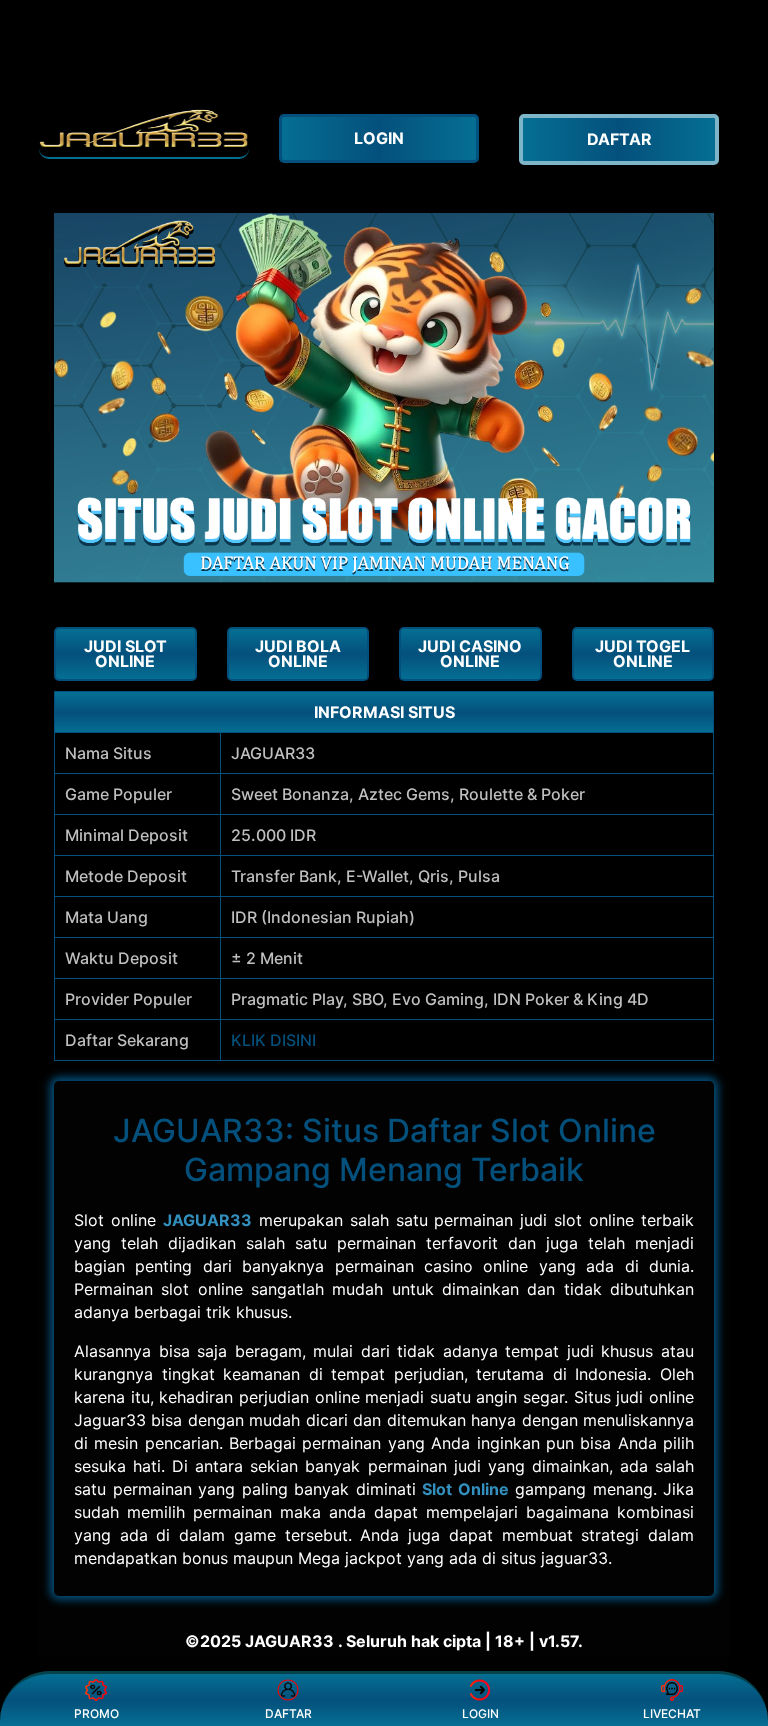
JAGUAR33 (207, 1220)
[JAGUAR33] (144, 129)
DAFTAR (288, 1713)
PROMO (96, 1713)
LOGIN (480, 1713)
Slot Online (465, 1489)
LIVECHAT (672, 1713)
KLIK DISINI (273, 1040)
